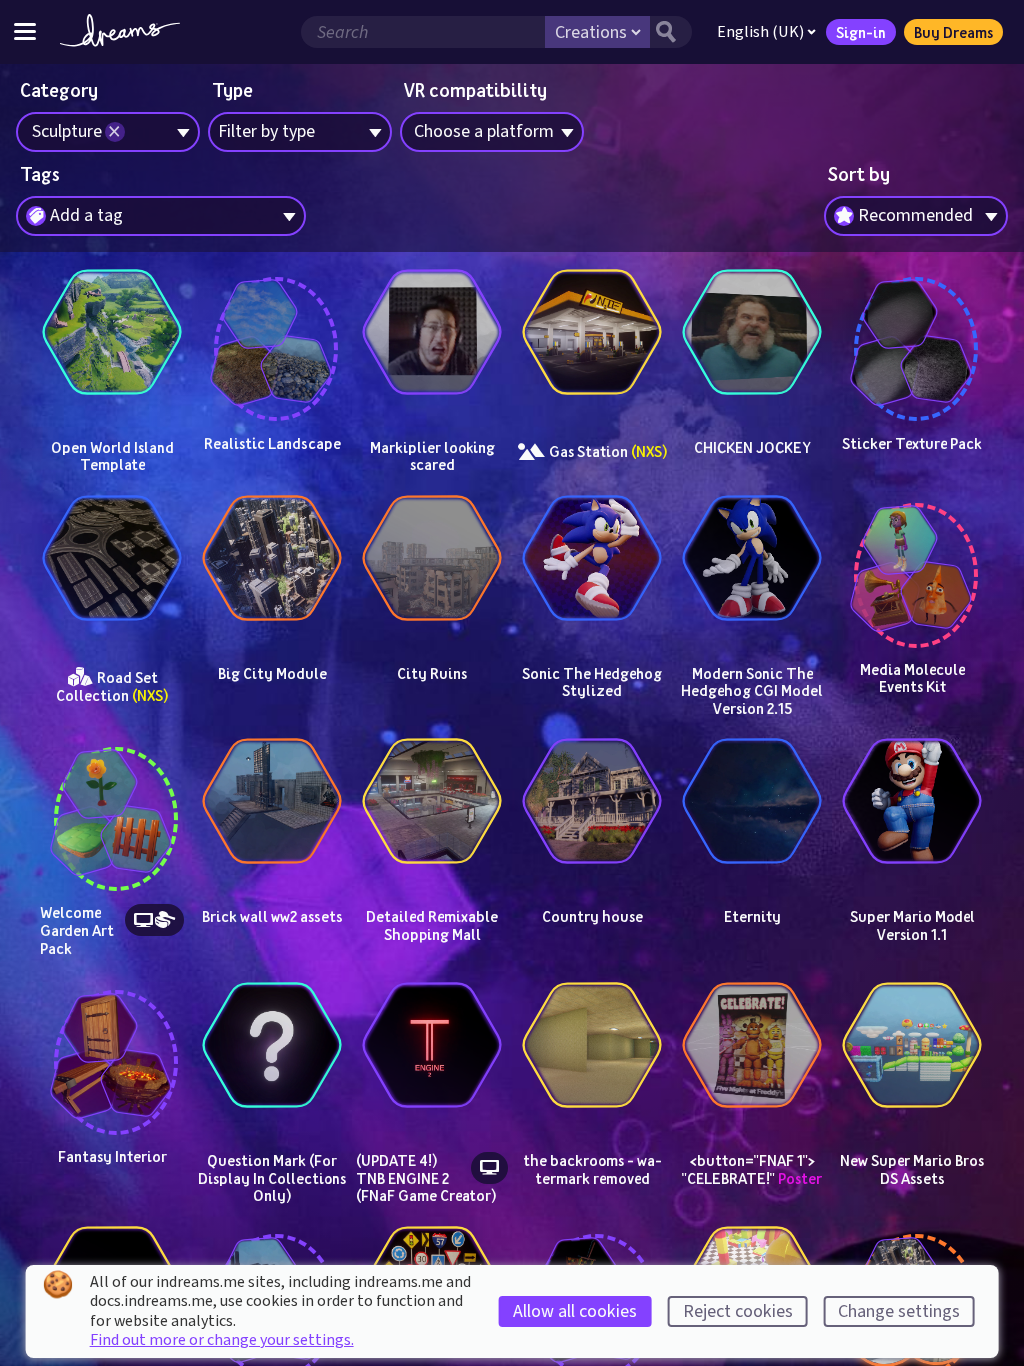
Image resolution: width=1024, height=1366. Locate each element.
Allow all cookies (575, 1311)
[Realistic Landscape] (272, 332)
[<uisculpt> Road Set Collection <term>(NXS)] (112, 558)
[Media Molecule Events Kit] (912, 558)
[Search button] (671, 32)
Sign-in (861, 32)
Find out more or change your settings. (222, 1340)
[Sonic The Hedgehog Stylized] (592, 558)
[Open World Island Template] (112, 332)
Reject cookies (738, 1311)
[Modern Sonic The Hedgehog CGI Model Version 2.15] (752, 558)
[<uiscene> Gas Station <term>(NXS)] (592, 332)
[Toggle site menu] (25, 31)
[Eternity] (752, 801)
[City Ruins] (432, 558)
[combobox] (916, 216)
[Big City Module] (272, 558)
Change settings (899, 1311)
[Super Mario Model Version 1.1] (912, 801)
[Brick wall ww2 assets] (272, 801)
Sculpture (67, 131)
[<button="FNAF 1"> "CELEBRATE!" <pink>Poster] (752, 1045)
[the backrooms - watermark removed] (592, 1045)
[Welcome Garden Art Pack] (112, 801)
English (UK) (760, 32)
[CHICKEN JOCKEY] (752, 332)
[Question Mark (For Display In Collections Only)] (272, 1045)
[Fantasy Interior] (112, 1045)
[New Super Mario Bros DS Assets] (912, 1045)
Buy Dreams (953, 32)
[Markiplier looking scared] (432, 332)
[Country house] (592, 801)
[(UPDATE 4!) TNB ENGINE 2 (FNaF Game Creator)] (432, 1045)
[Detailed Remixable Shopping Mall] (432, 801)
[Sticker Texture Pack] (912, 332)
